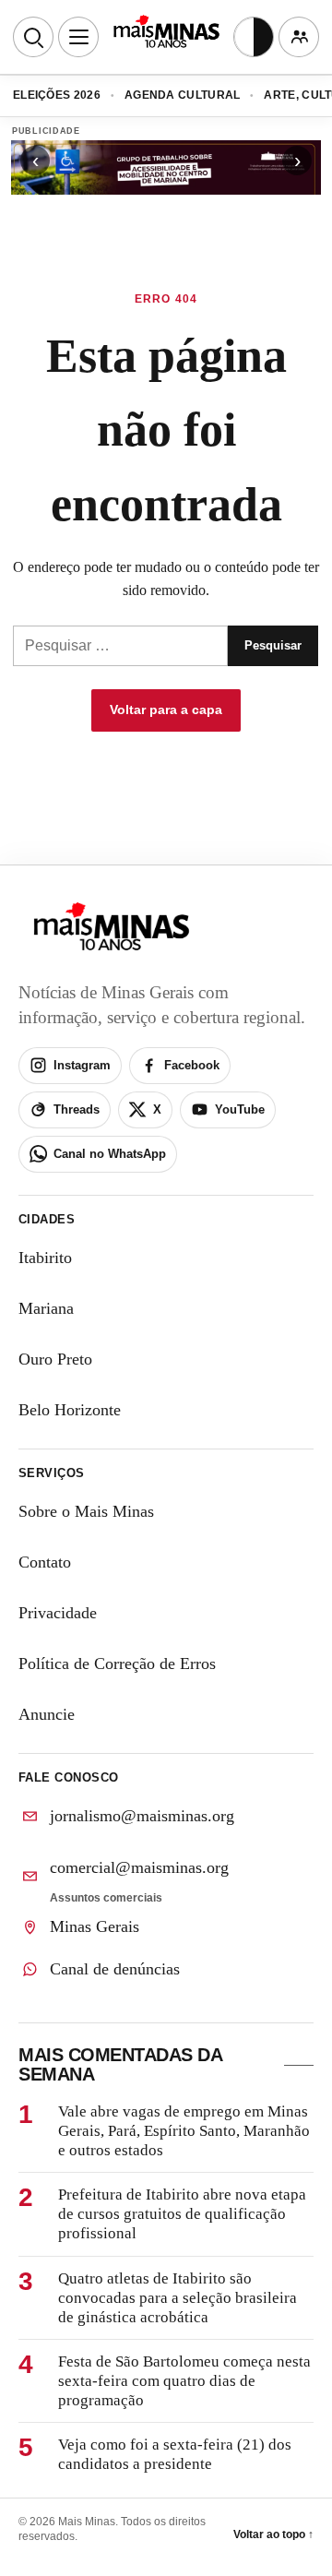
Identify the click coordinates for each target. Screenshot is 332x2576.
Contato (45, 1562)
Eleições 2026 (57, 95)
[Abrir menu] (78, 37)
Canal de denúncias (115, 1969)
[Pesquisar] (33, 37)
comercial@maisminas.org (139, 1867)
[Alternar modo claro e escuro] (254, 37)
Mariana (46, 1308)
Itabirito (45, 1258)
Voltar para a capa (166, 710)
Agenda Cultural (183, 95)
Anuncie (47, 1714)
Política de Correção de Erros (117, 1664)
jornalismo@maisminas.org (142, 1816)
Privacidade (58, 1613)
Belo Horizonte (70, 1410)
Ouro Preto (55, 1359)
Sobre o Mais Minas (86, 1511)
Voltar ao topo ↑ (273, 2534)
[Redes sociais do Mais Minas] (299, 37)
